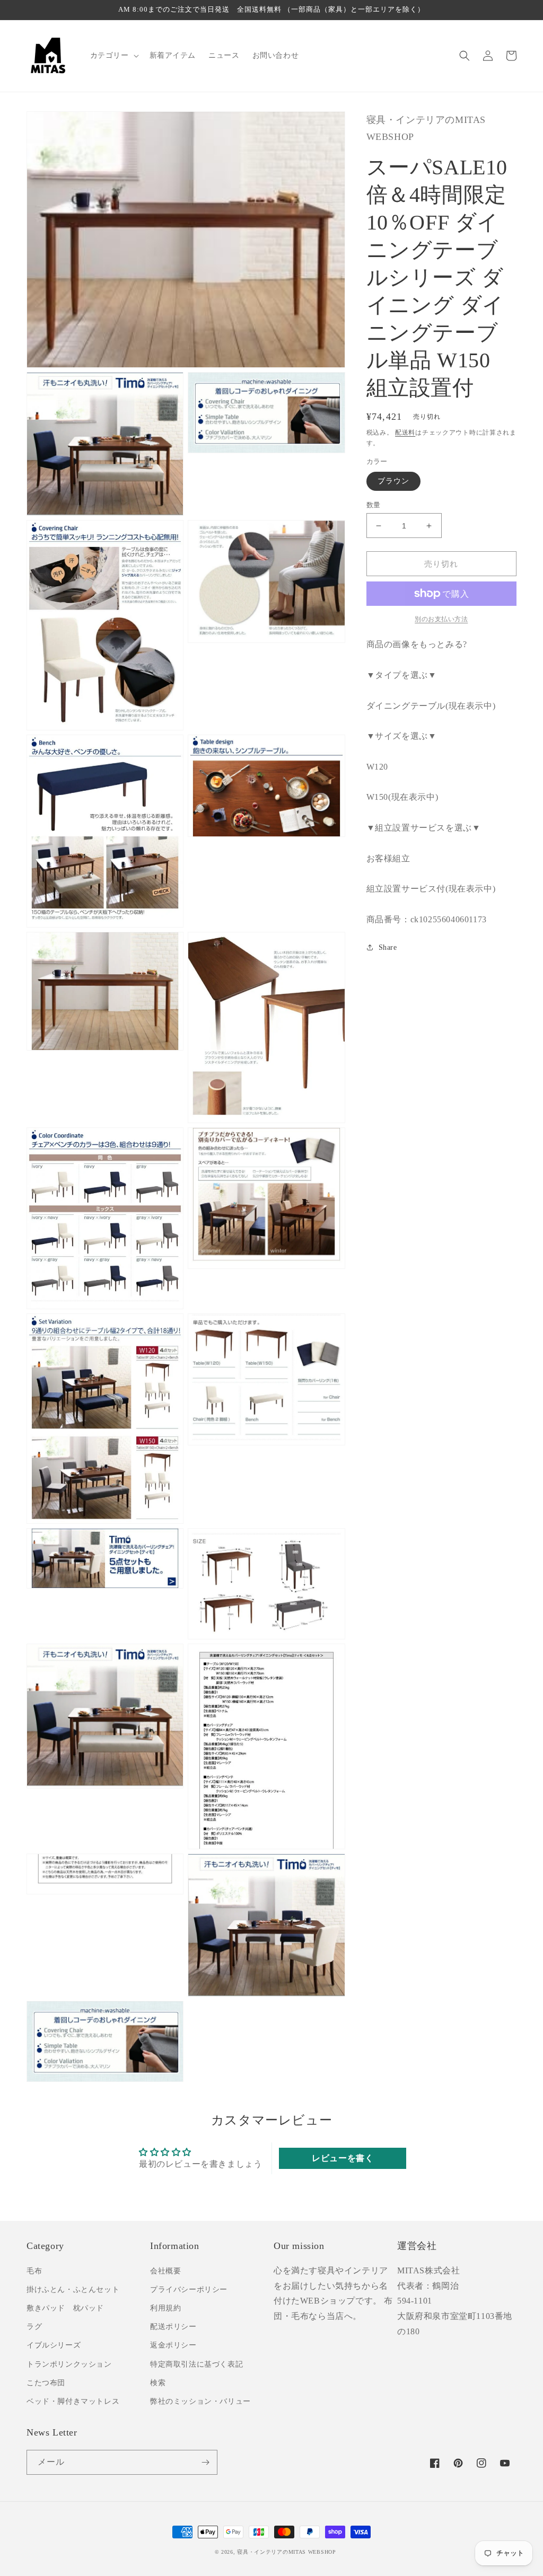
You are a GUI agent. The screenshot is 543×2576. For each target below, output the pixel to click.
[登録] (205, 2462)
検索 (158, 2383)
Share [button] (388, 947)
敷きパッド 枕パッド (65, 2308)
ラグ (34, 2327)
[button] (113, 56)
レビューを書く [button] (343, 2158)
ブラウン (393, 481)
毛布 (34, 2271)
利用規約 (165, 2308)
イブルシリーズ (54, 2345)
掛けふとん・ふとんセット (73, 2290)
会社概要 (165, 2271)
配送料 (405, 433)
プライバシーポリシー (189, 2290)
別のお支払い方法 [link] (441, 619)
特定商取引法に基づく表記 (196, 2364)
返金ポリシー (173, 2345)
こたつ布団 (46, 2383)
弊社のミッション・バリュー (200, 2401)
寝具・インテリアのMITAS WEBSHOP (286, 2552)
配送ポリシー (173, 2327)
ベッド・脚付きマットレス (73, 2401)
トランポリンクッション (69, 2364)
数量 (374, 505)
